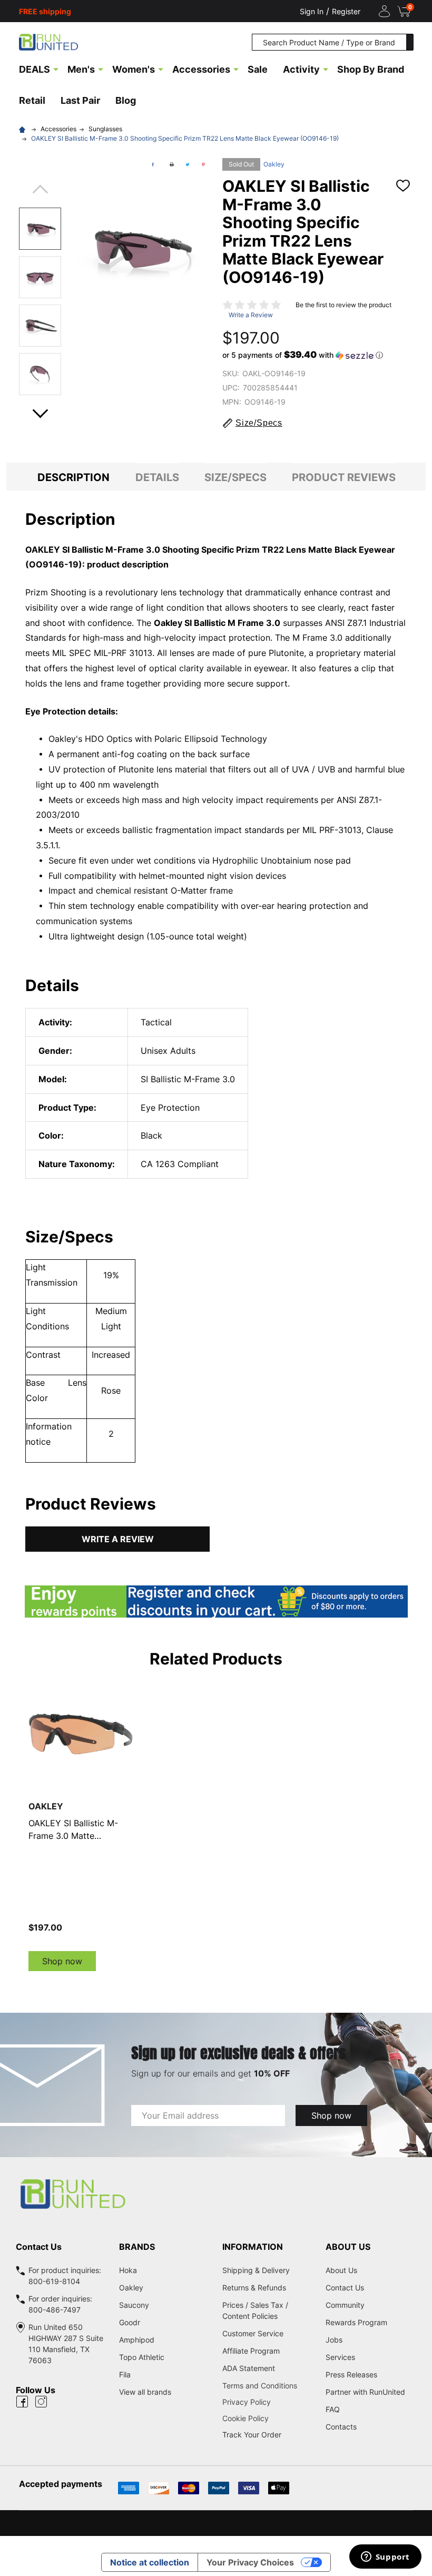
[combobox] (329, 42)
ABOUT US (348, 2247)
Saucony (134, 2305)
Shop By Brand (371, 69)
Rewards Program (356, 2322)
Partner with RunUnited (365, 2392)
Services (340, 2357)
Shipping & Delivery (256, 2270)
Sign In (312, 11)
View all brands (145, 2392)
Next (40, 410)
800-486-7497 (55, 2310)
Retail (32, 100)
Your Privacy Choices (250, 2562)
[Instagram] (41, 2402)
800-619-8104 (54, 2281)
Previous (40, 193)
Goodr (130, 2322)
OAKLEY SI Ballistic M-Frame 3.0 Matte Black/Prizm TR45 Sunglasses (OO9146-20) (78, 1830)
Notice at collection (150, 2562)
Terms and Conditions (268, 2386)
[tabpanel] (81, 1826)
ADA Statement (249, 2368)
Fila (125, 2374)
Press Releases (351, 2374)
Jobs (334, 2340)
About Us (341, 2270)
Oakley (274, 164)
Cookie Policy (268, 2418)
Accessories (201, 69)
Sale (258, 69)
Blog (126, 100)
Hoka (128, 2270)
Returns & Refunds (254, 2288)
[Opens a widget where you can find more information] (385, 2558)
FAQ (333, 2409)
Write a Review (251, 315)
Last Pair (80, 100)
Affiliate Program (251, 2351)
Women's (134, 69)
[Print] (172, 164)
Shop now (62, 1961)
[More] (56, 68)
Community (345, 2305)
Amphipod (137, 2340)
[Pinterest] (203, 164)
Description (73, 477)
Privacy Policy (268, 2402)
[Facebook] (153, 164)
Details (157, 477)
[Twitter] (188, 164)
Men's (81, 69)
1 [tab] (216, 1982)
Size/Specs (235, 477)
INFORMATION (253, 2247)
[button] (303, 355)
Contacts (341, 2427)
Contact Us (345, 2288)
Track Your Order (252, 2435)
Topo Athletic (142, 2357)
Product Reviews (344, 477)
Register (346, 11)
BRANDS (137, 2247)
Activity (301, 69)
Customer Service (253, 2333)
